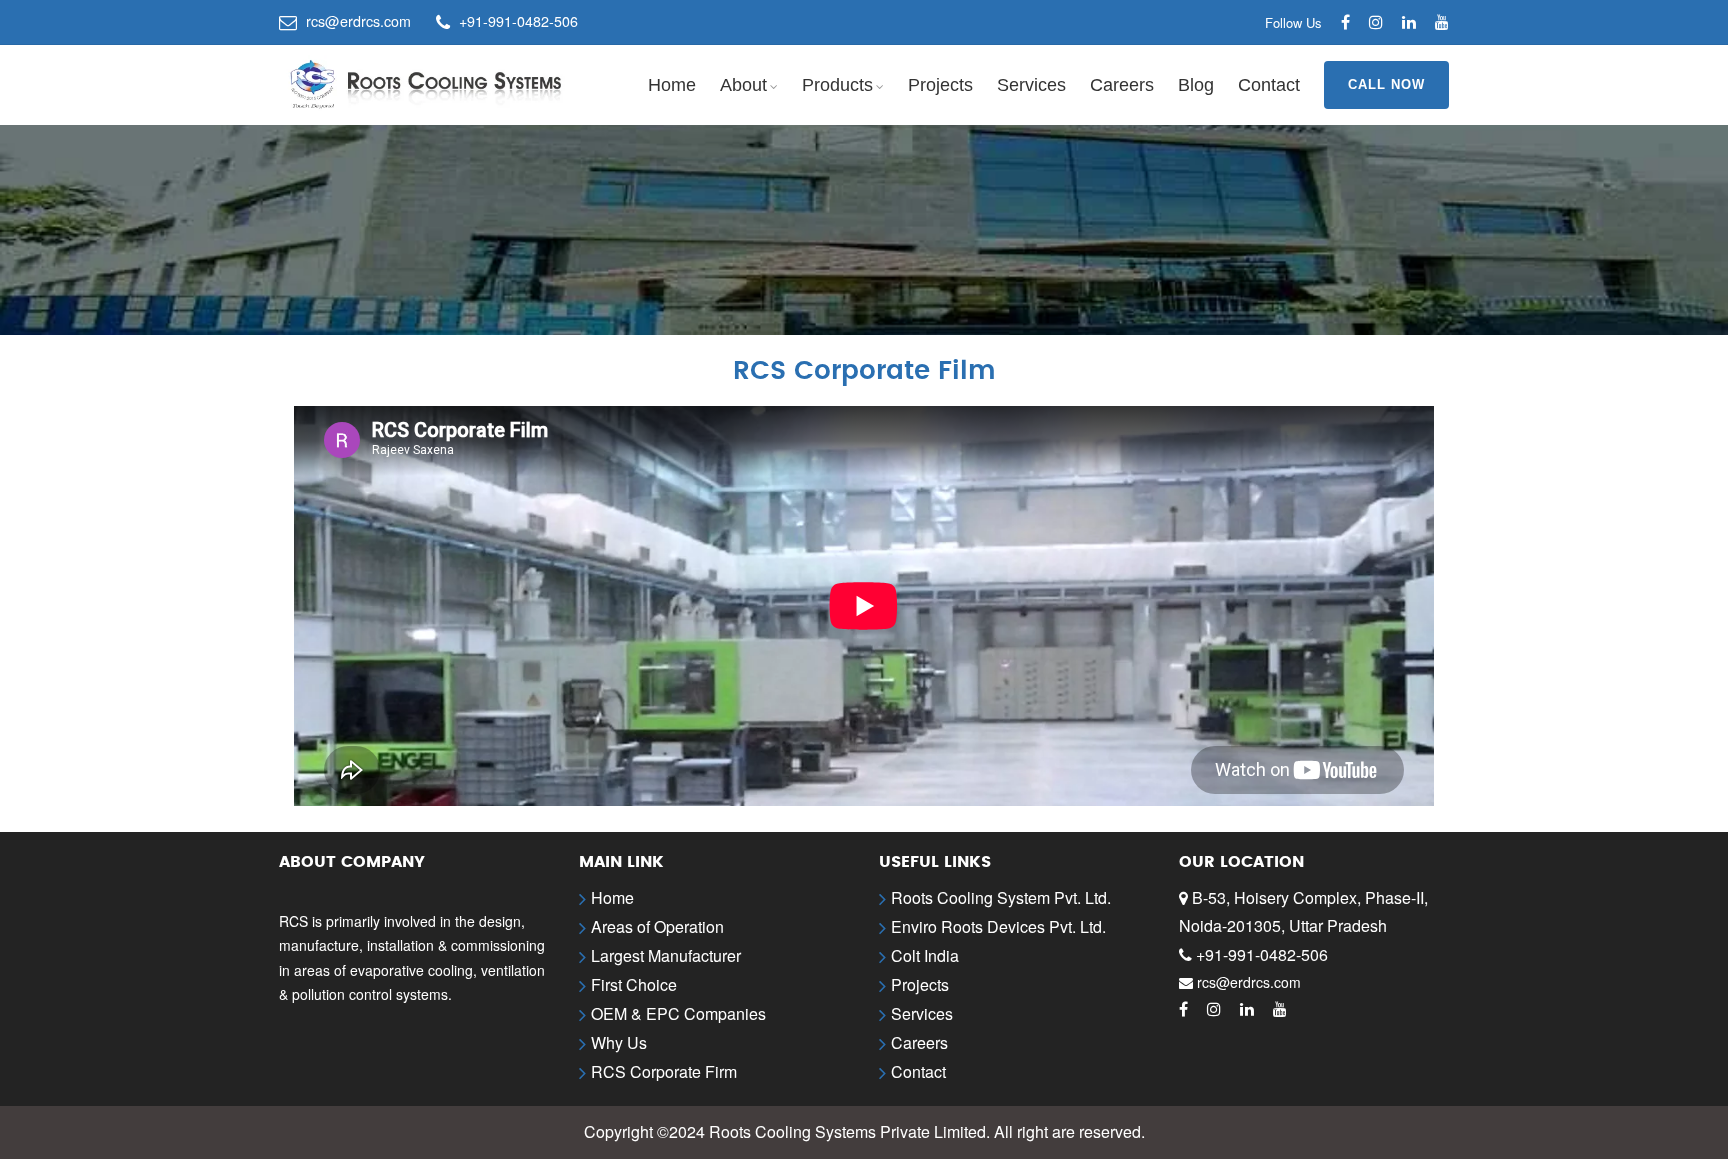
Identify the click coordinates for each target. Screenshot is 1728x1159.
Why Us (619, 1042)
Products (837, 85)
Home (672, 85)
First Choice (634, 984)
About (743, 85)
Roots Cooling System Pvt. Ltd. (1001, 897)
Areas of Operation (657, 926)
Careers (1122, 85)
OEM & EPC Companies (678, 1013)
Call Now (1386, 84)
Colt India (925, 955)
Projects (940, 85)
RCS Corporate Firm (664, 1071)
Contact (1269, 85)
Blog (1196, 85)
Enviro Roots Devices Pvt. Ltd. (998, 926)
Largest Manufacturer (666, 955)
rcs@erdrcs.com (1249, 982)
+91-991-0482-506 (1262, 954)
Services (1031, 85)
